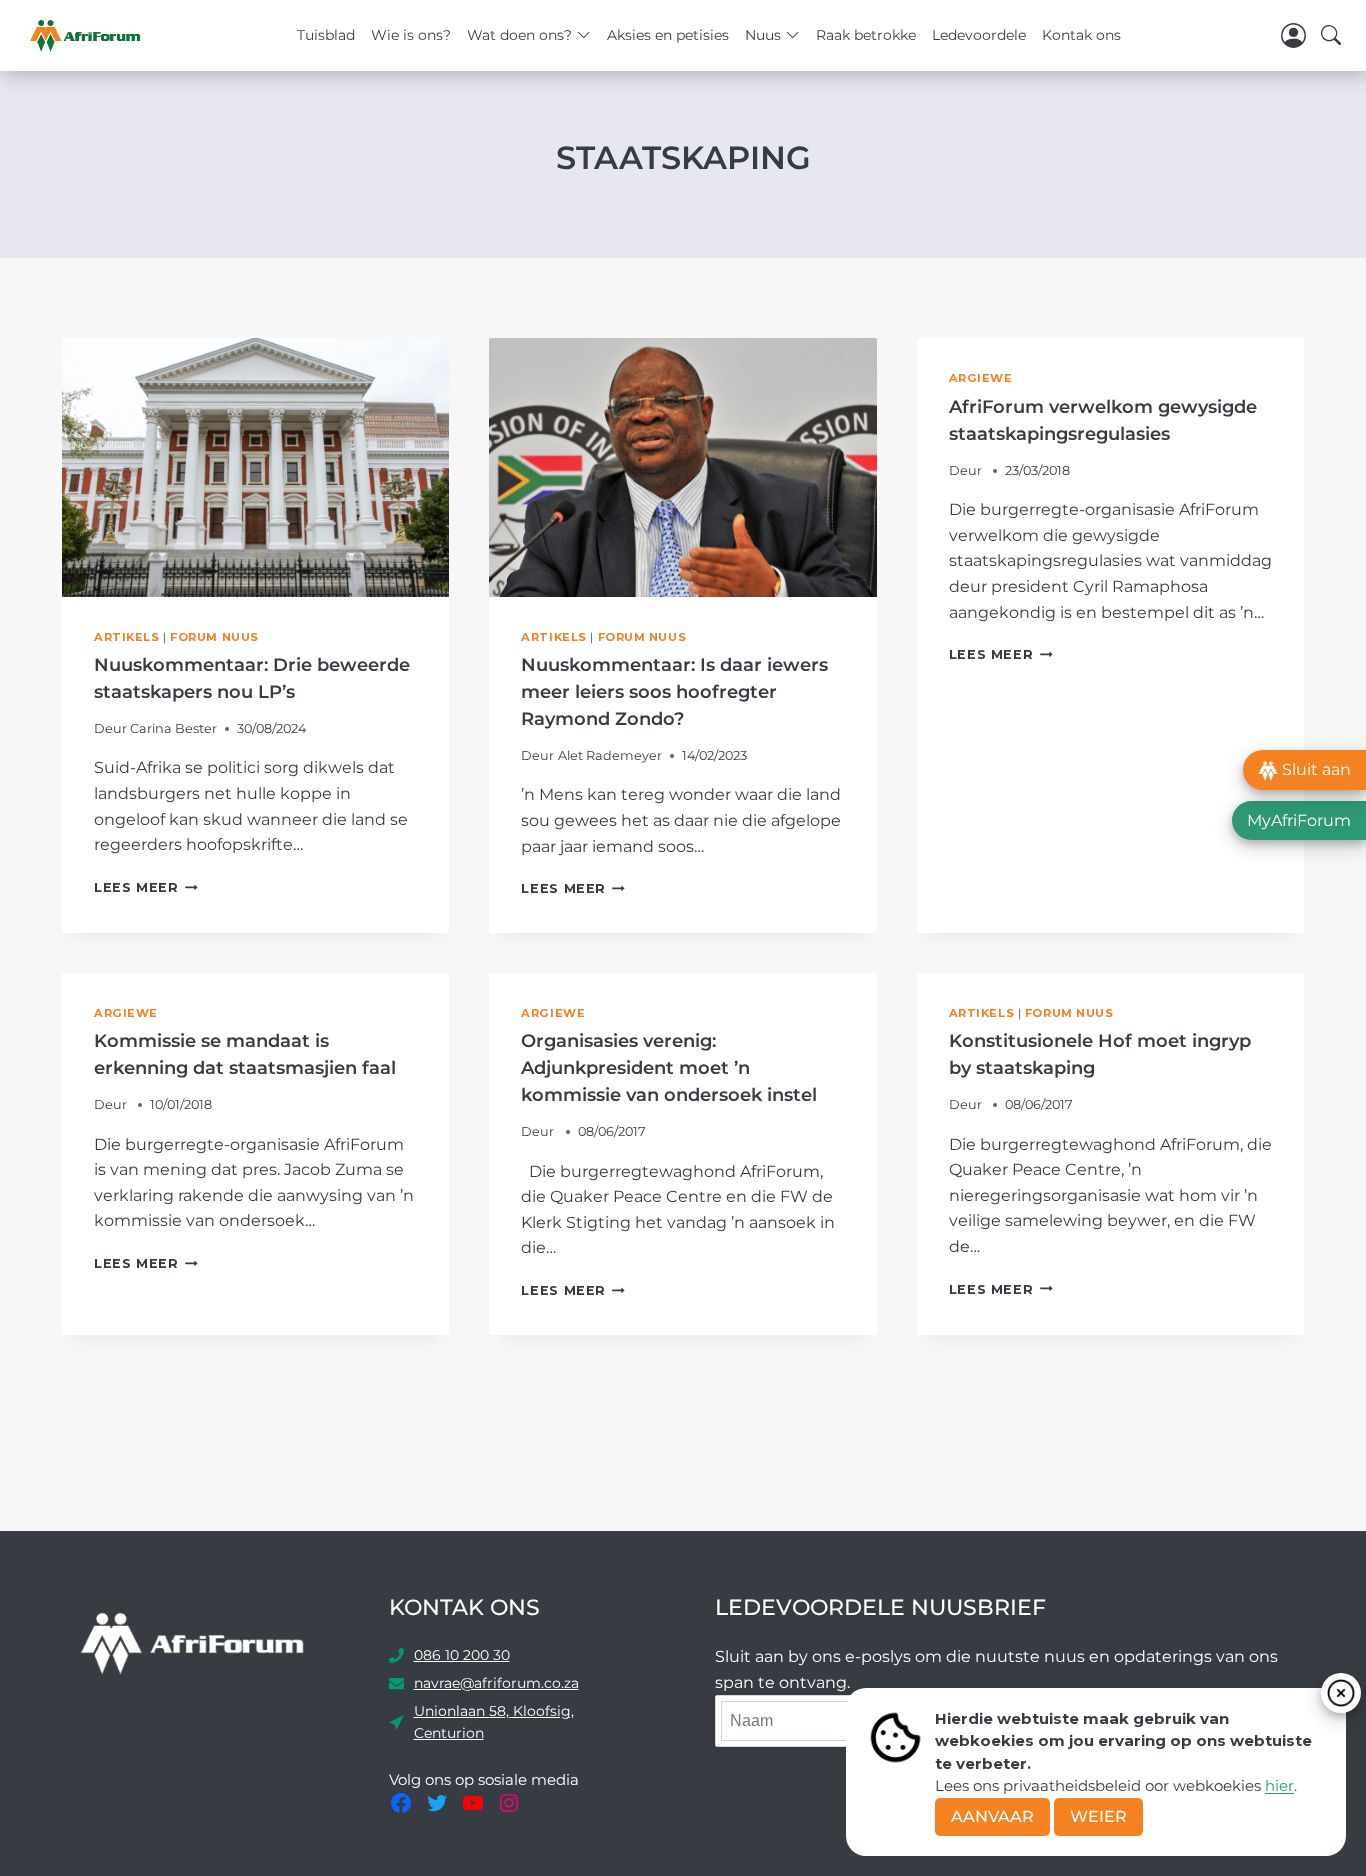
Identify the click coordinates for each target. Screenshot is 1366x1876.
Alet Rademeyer (610, 755)
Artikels (126, 637)
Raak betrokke (866, 35)
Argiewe (981, 378)
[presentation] (255, 467)
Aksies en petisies (668, 35)
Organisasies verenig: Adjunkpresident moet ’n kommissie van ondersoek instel (669, 1068)
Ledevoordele (979, 35)
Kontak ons (1081, 35)
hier (1279, 1785)
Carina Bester (173, 728)
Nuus (763, 35)
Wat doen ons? (519, 35)
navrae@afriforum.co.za (496, 1683)
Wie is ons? (411, 35)
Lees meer (146, 887)
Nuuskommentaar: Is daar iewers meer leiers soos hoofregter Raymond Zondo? (674, 692)
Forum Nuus (214, 637)
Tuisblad (326, 35)
